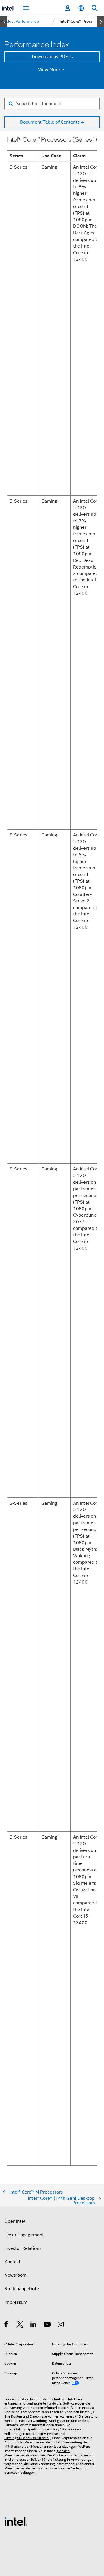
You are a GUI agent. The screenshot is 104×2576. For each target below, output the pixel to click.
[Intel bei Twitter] (20, 2325)
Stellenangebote (22, 2289)
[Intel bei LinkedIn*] (34, 2325)
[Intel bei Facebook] (6, 2325)
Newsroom (15, 2275)
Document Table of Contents (50, 122)
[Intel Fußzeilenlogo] (16, 2521)
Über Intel (15, 2221)
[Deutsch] (81, 8)
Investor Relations (23, 2248)
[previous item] (4, 22)
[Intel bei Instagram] (61, 2325)
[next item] (100, 22)
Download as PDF (50, 57)
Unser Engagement (24, 2235)
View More (49, 70)
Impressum (16, 2302)
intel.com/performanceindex (35, 2429)
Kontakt (12, 2262)
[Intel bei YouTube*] (48, 2325)
